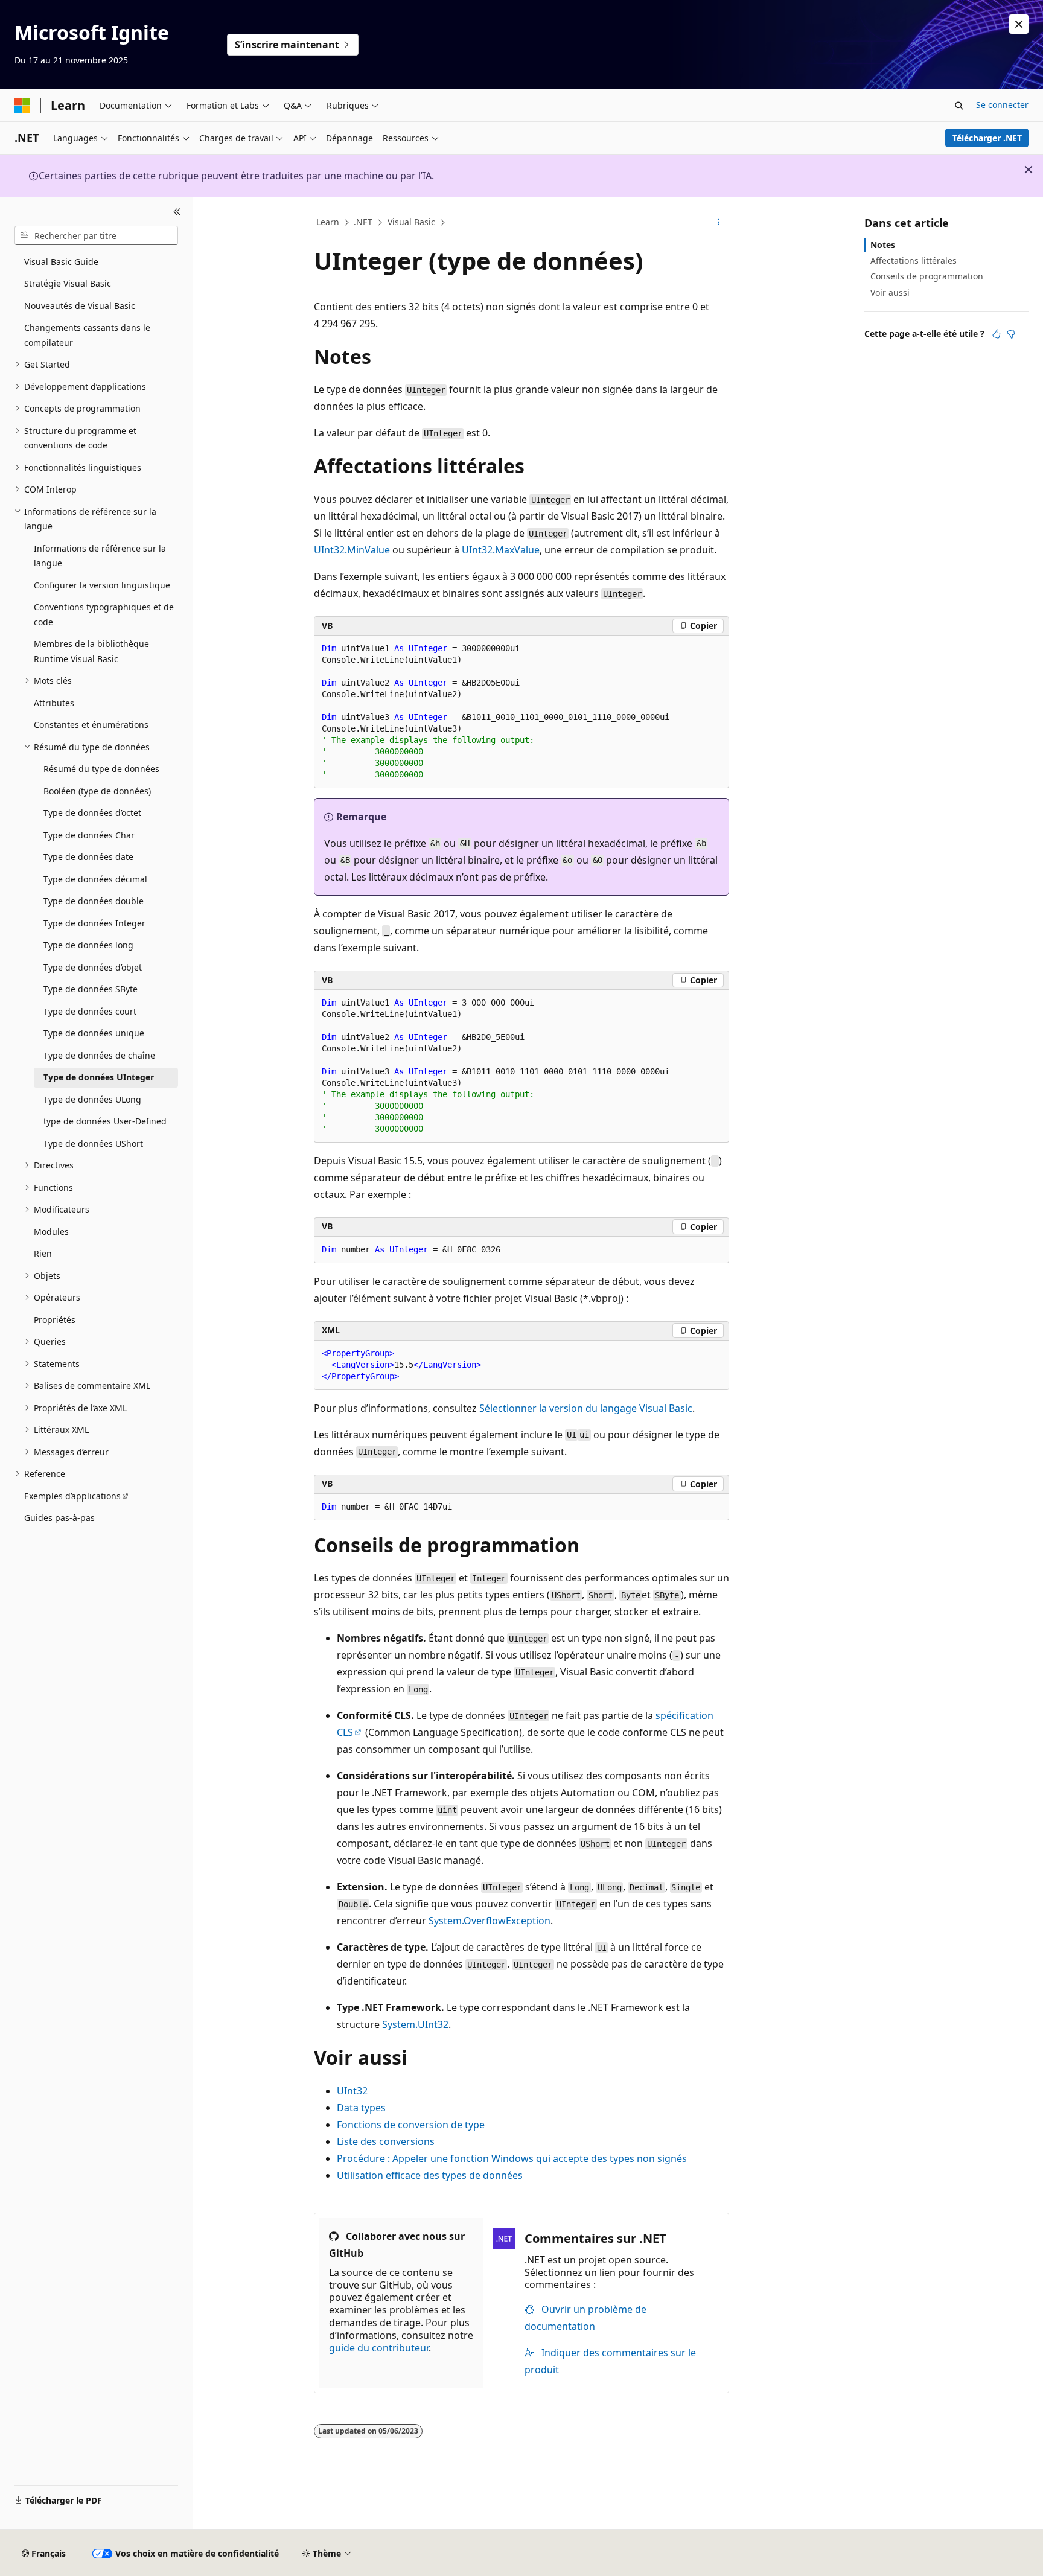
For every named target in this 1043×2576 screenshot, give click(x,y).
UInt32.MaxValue (501, 550)
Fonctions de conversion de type (411, 2125)
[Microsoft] (22, 106)
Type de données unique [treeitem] (94, 1033)
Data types (361, 2108)
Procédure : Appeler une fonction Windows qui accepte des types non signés (512, 2158)
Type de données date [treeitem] (88, 857)
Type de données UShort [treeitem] (93, 1143)
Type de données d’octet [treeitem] (92, 813)
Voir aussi (890, 292)
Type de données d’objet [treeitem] (93, 967)
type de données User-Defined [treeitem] (105, 1121)
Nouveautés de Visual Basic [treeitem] (80, 306)
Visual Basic (411, 222)
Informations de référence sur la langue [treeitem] (100, 556)
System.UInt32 (415, 2024)
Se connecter (1002, 105)
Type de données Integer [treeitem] (94, 923)
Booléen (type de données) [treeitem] (97, 791)
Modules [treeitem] (51, 1232)
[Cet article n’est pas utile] (1011, 334)
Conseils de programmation (927, 276)
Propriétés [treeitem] (55, 1320)
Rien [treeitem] (43, 1253)
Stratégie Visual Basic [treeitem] (68, 283)
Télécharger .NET (987, 138)
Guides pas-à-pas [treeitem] (59, 1518)
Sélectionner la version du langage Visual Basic (586, 1408)
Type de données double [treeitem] (94, 901)
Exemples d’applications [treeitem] (72, 1496)
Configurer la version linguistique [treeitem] (102, 585)
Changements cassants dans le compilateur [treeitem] (87, 335)
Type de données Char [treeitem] (89, 835)
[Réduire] (177, 212)
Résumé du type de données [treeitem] (101, 769)
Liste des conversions (386, 2141)
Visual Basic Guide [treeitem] (61, 262)
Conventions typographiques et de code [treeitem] (104, 614)
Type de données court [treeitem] (90, 1011)
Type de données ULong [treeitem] (92, 1099)
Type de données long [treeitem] (88, 945)
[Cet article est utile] (997, 334)
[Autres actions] (719, 223)
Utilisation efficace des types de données (430, 2175)
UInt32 (352, 2091)
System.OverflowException (490, 1921)
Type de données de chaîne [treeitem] (99, 1055)
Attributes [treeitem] (54, 703)
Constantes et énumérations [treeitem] (91, 725)
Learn (328, 222)
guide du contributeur (379, 2348)
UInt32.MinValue (352, 550)
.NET (363, 222)
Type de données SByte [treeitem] (91, 989)
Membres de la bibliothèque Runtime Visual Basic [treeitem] (91, 651)
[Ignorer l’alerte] (1019, 24)
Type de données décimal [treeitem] (95, 879)
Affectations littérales (914, 260)
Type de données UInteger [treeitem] (99, 1077)
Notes (883, 245)
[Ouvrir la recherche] (959, 106)
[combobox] (96, 235)
